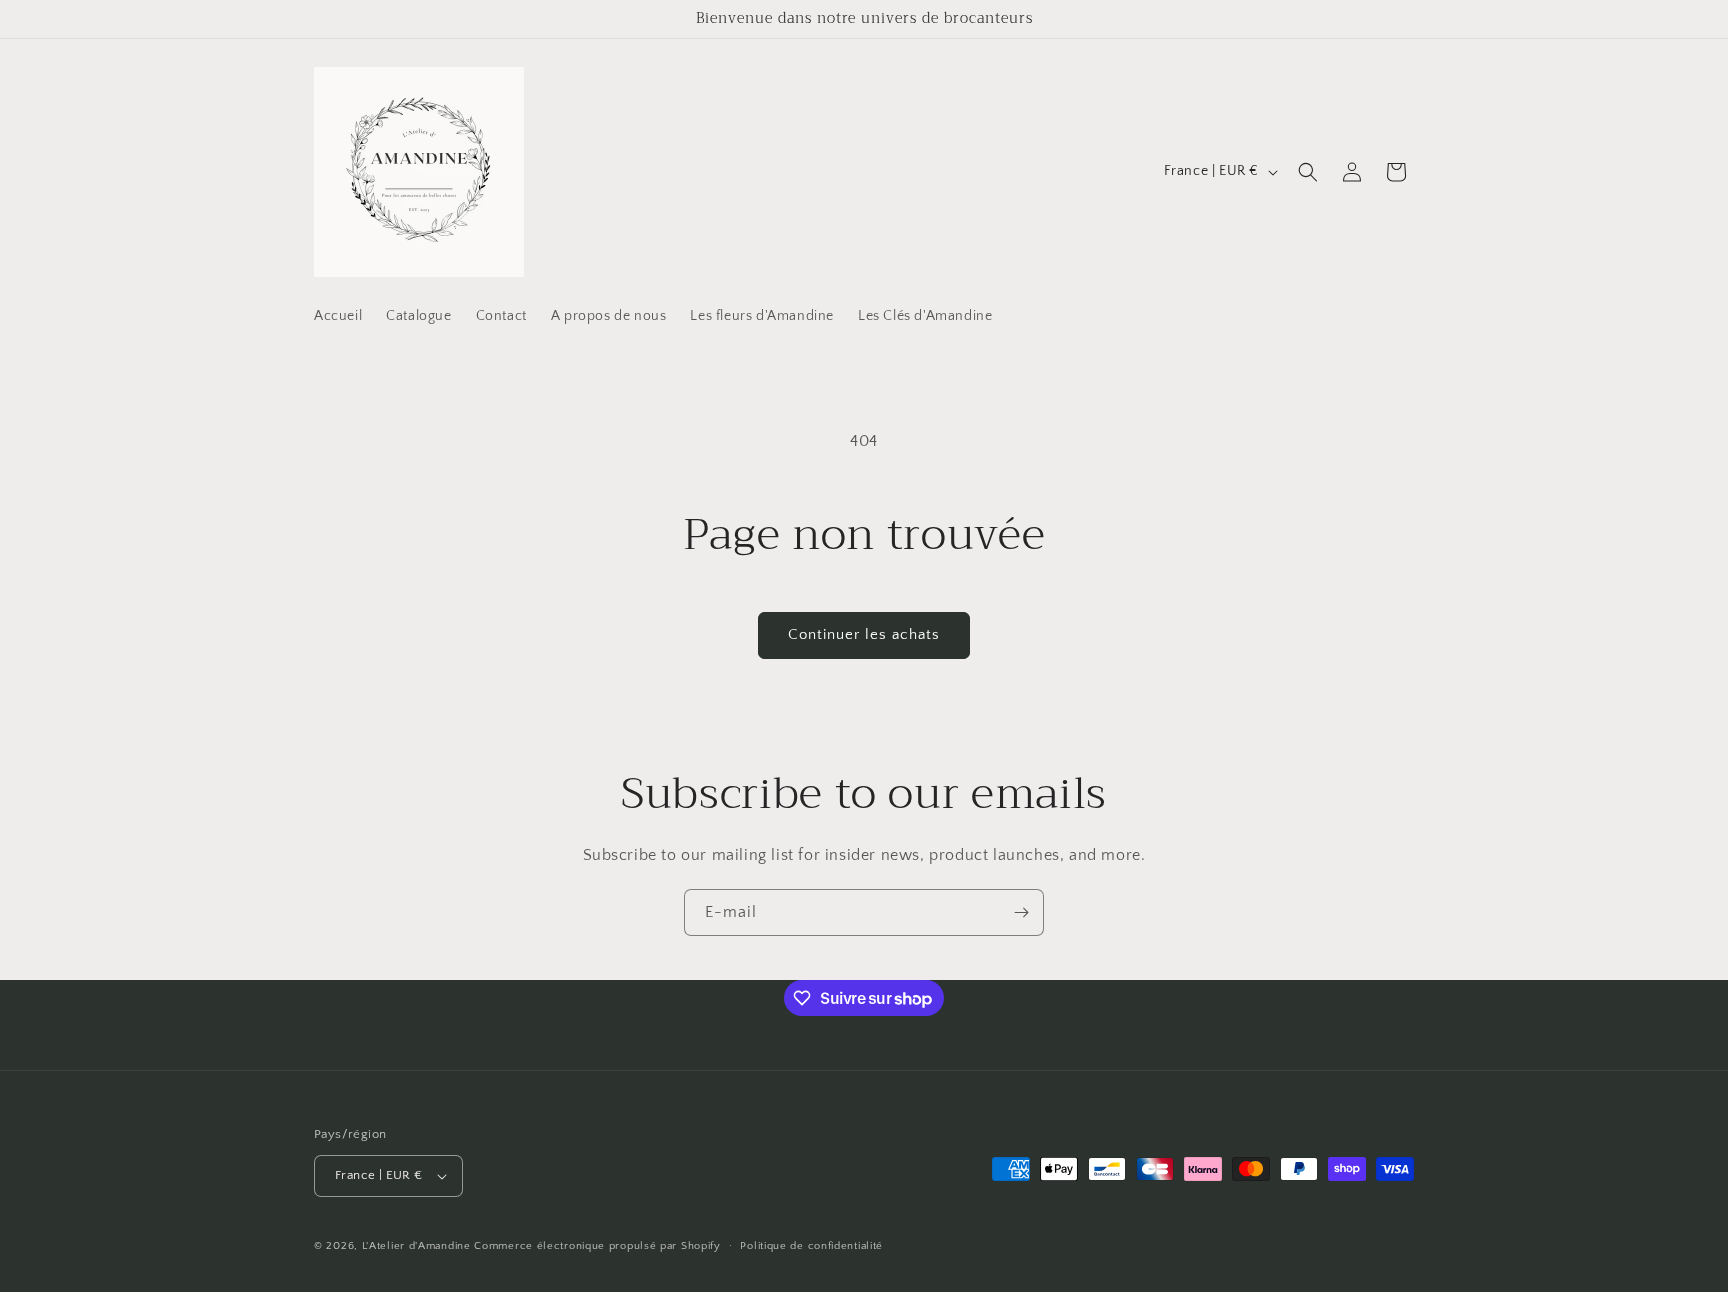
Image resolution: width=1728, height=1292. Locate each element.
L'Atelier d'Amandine (416, 1246)
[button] (1308, 172)
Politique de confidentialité (811, 1246)
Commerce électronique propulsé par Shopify (597, 1246)
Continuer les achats (864, 634)
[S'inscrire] (1021, 912)
